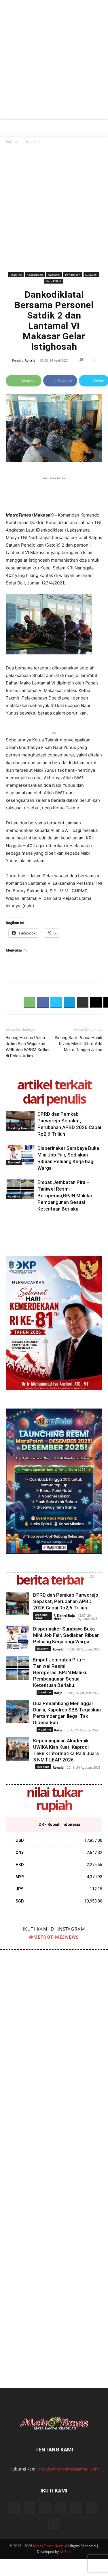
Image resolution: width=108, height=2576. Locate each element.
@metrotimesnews (54, 1937)
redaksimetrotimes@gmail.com (69, 2469)
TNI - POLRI (53, 281)
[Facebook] (43, 1002)
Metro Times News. (49, 2546)
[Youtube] (92, 2508)
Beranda (13, 141)
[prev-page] (9, 1223)
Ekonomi (14, 1162)
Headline (33, 141)
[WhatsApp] (30, 1002)
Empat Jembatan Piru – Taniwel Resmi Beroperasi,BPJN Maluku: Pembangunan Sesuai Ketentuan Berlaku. (65, 1196)
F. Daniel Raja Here (64, 1617)
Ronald (30, 360)
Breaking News (18, 1128)
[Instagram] (29, 2508)
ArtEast (66, 2552)
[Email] (96, 1002)
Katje (58, 1693)
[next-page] (19, 1223)
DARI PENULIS (54, 1099)
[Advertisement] (54, 63)
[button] (9, 128)
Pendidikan (73, 275)
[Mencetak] (83, 1002)
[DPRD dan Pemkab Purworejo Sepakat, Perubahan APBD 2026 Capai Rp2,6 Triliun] (20, 1121)
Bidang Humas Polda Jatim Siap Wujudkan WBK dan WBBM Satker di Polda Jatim (28, 1047)
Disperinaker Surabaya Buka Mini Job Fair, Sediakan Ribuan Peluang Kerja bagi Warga (66, 1635)
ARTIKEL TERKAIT (54, 1084)
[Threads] (54, 2524)
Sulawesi (91, 275)
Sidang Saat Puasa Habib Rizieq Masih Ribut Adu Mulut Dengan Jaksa (78, 1044)
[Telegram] (69, 1002)
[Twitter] (56, 1002)
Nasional (54, 275)
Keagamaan (35, 275)
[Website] (76, 2508)
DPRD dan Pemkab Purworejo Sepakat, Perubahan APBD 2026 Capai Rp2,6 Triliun (66, 1601)
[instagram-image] (27, 1977)
